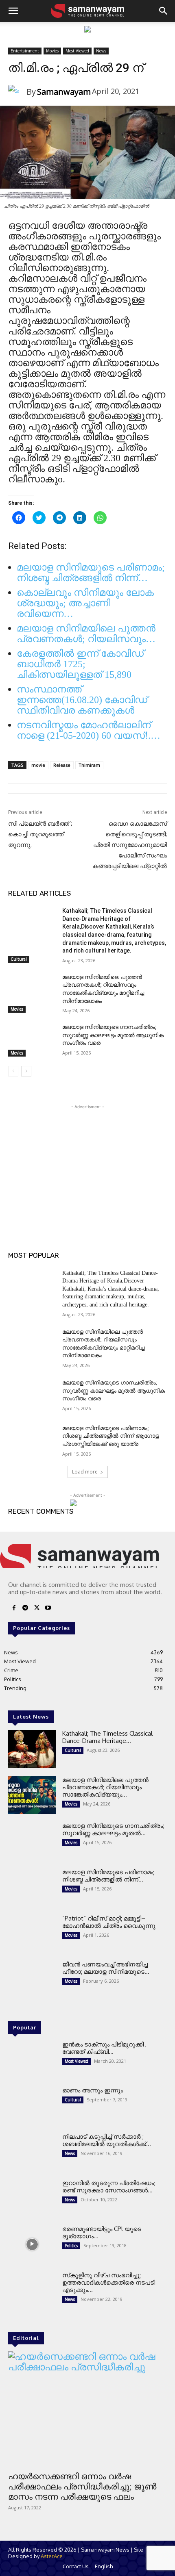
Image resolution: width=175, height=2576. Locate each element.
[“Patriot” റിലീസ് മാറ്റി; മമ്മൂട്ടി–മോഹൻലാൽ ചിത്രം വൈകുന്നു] (32, 1934)
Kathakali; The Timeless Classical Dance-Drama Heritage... (107, 1737)
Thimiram (89, 765)
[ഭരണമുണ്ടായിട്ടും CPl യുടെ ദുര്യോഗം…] (32, 2244)
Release (62, 765)
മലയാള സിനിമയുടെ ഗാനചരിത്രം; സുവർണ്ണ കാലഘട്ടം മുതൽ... (113, 1829)
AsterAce (52, 2556)
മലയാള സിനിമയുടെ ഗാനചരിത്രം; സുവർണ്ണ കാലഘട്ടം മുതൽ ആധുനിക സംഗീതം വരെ (113, 1035)
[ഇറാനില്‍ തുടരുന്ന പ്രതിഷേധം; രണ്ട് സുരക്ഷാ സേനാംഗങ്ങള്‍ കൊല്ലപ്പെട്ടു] (32, 2198)
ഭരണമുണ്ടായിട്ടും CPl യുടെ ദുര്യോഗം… (102, 2232)
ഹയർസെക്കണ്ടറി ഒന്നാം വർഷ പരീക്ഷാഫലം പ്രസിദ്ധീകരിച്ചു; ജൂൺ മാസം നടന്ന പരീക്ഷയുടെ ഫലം (82, 2487)
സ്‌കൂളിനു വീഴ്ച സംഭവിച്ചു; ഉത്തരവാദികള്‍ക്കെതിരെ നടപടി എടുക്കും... (109, 2282)
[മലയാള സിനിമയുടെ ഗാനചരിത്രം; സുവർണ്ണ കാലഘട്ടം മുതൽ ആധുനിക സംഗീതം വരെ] (32, 1040)
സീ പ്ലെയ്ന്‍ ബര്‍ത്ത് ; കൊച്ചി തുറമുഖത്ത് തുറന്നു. (40, 834)
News (101, 51)
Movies (52, 51)
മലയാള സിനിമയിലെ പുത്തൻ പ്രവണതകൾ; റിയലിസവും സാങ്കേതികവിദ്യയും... (105, 1787)
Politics (71, 2246)
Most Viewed (77, 51)
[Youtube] (48, 1608)
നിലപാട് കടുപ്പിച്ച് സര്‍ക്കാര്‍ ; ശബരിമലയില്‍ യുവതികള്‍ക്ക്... (107, 2140)
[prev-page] (13, 1071)
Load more (85, 1472)
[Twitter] (37, 1608)
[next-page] (26, 1071)
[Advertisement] (87, 1162)
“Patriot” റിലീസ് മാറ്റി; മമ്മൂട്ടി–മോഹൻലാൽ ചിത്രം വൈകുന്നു (109, 1922)
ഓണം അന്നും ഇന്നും (93, 2090)
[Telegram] (25, 1608)
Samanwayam (64, 92)
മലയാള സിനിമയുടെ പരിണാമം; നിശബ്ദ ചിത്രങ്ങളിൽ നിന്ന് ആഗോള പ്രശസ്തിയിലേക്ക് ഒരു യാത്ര (111, 1436)
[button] (13, 11)
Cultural (19, 959)
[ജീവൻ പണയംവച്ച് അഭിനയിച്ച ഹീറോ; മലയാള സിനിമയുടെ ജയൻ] (32, 1980)
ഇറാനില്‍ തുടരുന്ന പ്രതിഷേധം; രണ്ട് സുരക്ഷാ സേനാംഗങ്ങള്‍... (109, 2186)
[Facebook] (14, 1608)
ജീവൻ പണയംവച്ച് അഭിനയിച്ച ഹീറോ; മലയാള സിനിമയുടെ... (106, 1968)
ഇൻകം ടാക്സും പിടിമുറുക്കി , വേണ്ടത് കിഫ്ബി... (104, 2048)
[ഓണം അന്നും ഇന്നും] (32, 2106)
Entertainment (25, 51)
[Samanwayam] (17, 92)
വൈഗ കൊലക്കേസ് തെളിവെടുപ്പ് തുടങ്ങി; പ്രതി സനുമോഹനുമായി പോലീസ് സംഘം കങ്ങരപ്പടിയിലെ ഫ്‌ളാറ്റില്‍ (130, 845)
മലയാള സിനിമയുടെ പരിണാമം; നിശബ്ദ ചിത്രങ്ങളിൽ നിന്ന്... (108, 1876)
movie (38, 765)
